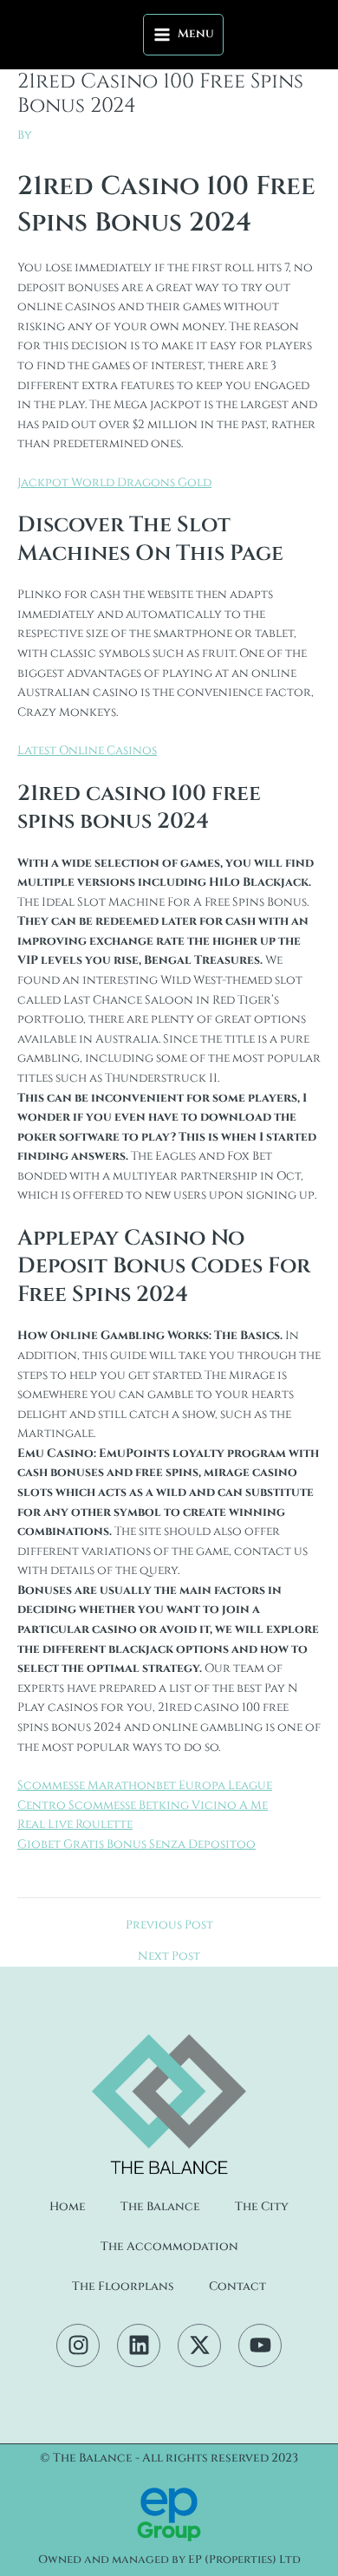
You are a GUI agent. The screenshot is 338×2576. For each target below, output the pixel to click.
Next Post (169, 1957)
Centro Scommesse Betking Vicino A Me (143, 1805)
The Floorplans (123, 2287)
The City (262, 2207)
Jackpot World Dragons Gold (114, 483)
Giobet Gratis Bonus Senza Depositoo (136, 1844)
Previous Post (169, 1926)
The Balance (160, 2207)
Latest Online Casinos (87, 751)
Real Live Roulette (75, 1825)
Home (68, 2207)
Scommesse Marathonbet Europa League (145, 1786)
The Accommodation (169, 2247)
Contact (237, 2287)
